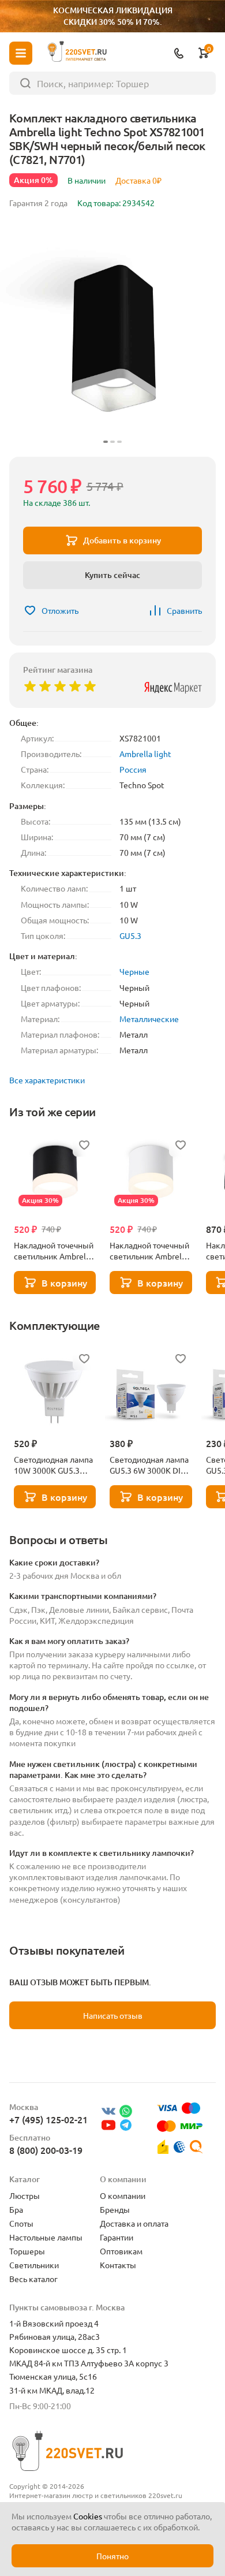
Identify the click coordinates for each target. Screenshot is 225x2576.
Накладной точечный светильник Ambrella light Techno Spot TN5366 (54, 1251)
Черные (134, 971)
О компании (123, 2195)
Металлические (149, 1019)
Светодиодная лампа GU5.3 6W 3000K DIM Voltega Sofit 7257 (149, 1465)
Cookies (88, 2516)
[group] (112, 335)
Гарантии (117, 2237)
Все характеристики (47, 1080)
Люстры (25, 2195)
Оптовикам (121, 2251)
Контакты (118, 2265)
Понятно (112, 2556)
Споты (21, 2223)
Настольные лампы (46, 2237)
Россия (133, 769)
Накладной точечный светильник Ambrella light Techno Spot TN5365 (149, 1251)
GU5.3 (130, 935)
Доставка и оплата (134, 2223)
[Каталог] (21, 53)
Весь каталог (33, 2279)
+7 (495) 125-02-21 (48, 2119)
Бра (16, 2209)
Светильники (34, 2265)
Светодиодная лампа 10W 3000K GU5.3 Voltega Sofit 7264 (53, 1465)
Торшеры (27, 2251)
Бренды (115, 2209)
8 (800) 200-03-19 (46, 2150)
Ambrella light (145, 754)
